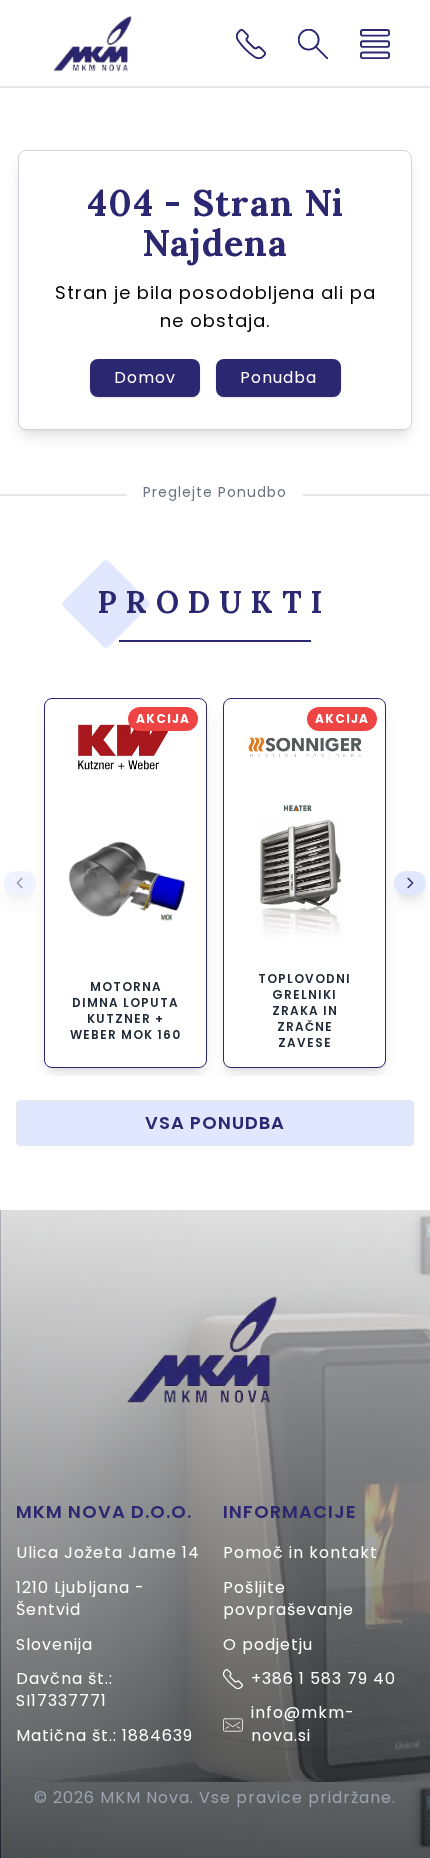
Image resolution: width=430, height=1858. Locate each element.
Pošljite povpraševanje (288, 1598)
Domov (145, 377)
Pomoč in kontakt (300, 1552)
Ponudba (278, 377)
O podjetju (268, 1644)
